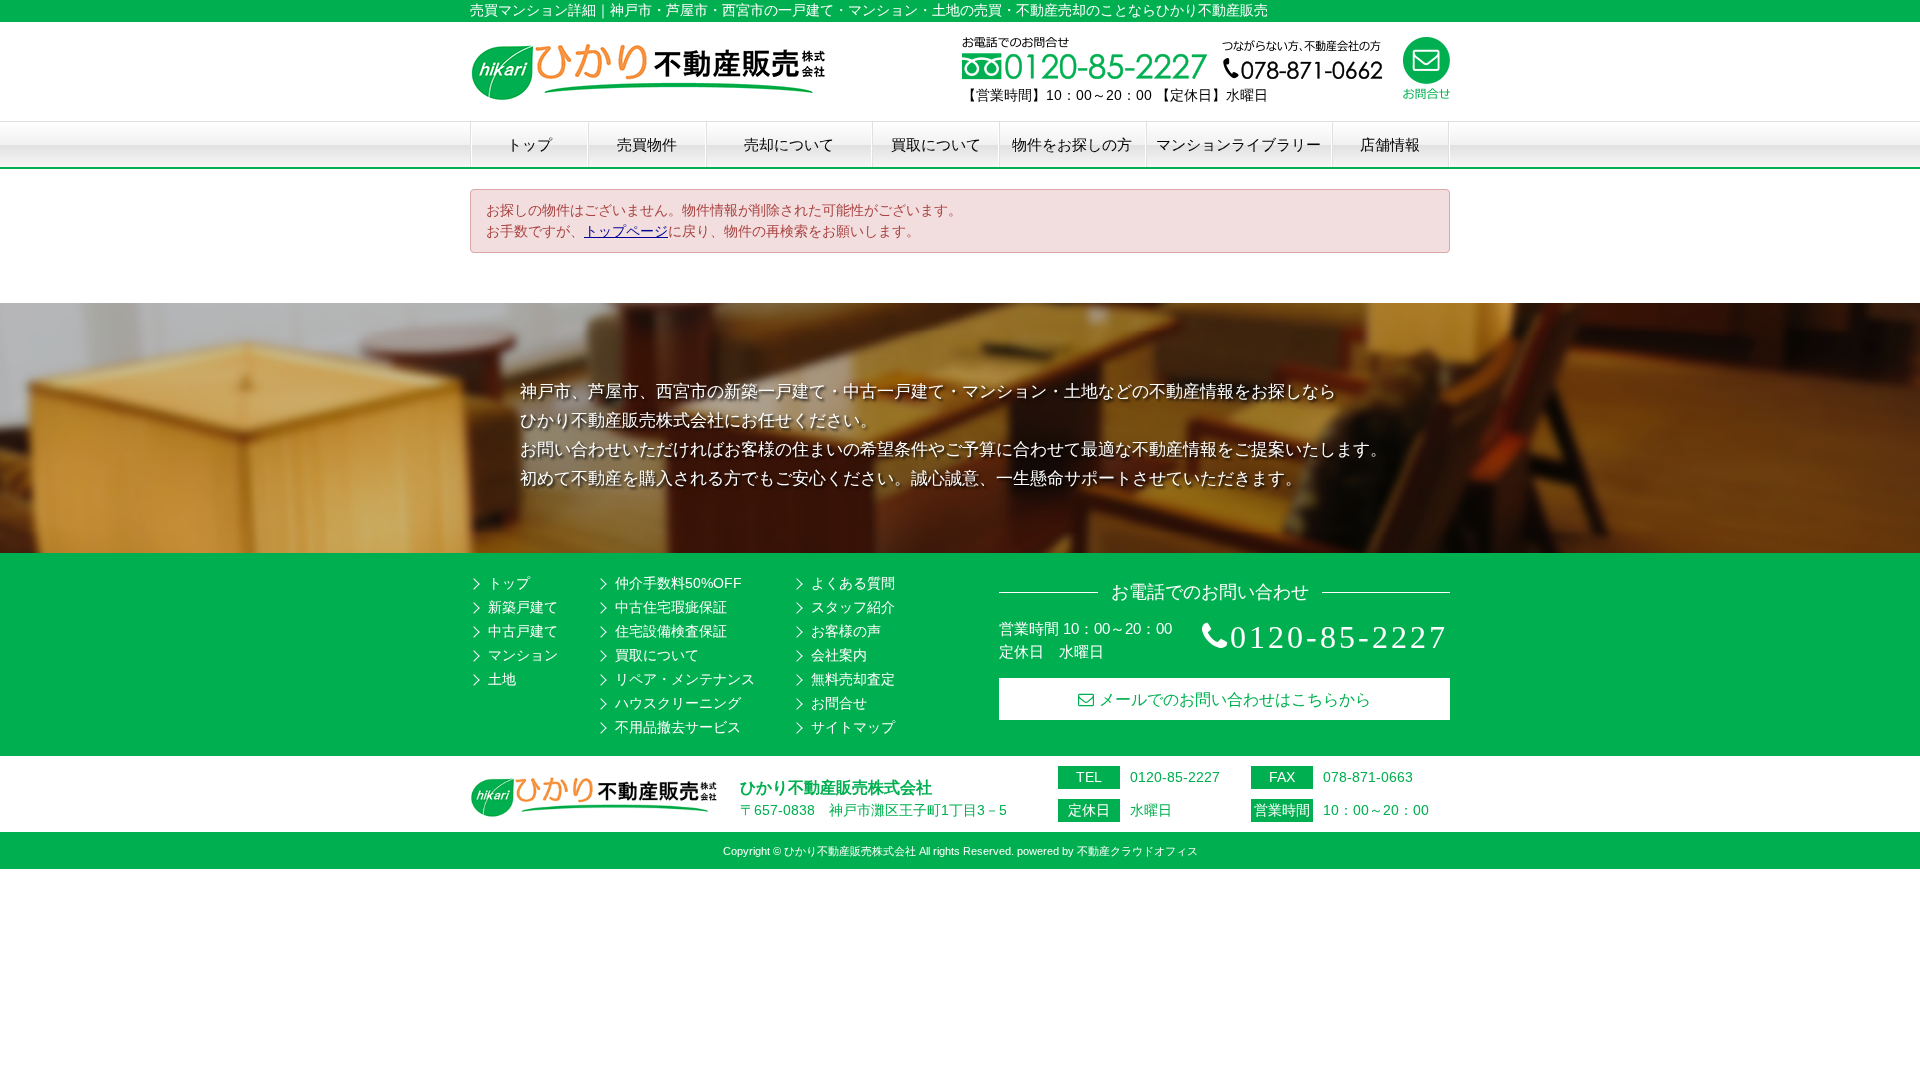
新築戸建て (523, 607)
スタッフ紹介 (853, 607)
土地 (502, 679)
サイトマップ (853, 727)
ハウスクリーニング (678, 703)
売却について (789, 144)
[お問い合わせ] (1426, 94)
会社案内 (839, 655)
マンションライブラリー (1238, 144)
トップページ (626, 231)
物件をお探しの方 (1072, 144)
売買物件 (647, 144)
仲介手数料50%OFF (678, 583)
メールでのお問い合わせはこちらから (1235, 699)
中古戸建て (523, 631)
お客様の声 (846, 631)
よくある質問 (853, 583)
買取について (936, 144)
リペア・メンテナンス (685, 679)
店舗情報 (1390, 144)
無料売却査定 (853, 679)
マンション (523, 655)
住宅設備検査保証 (671, 631)
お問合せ (839, 703)
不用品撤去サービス (678, 727)
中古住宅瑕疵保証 (671, 607)
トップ (529, 144)
